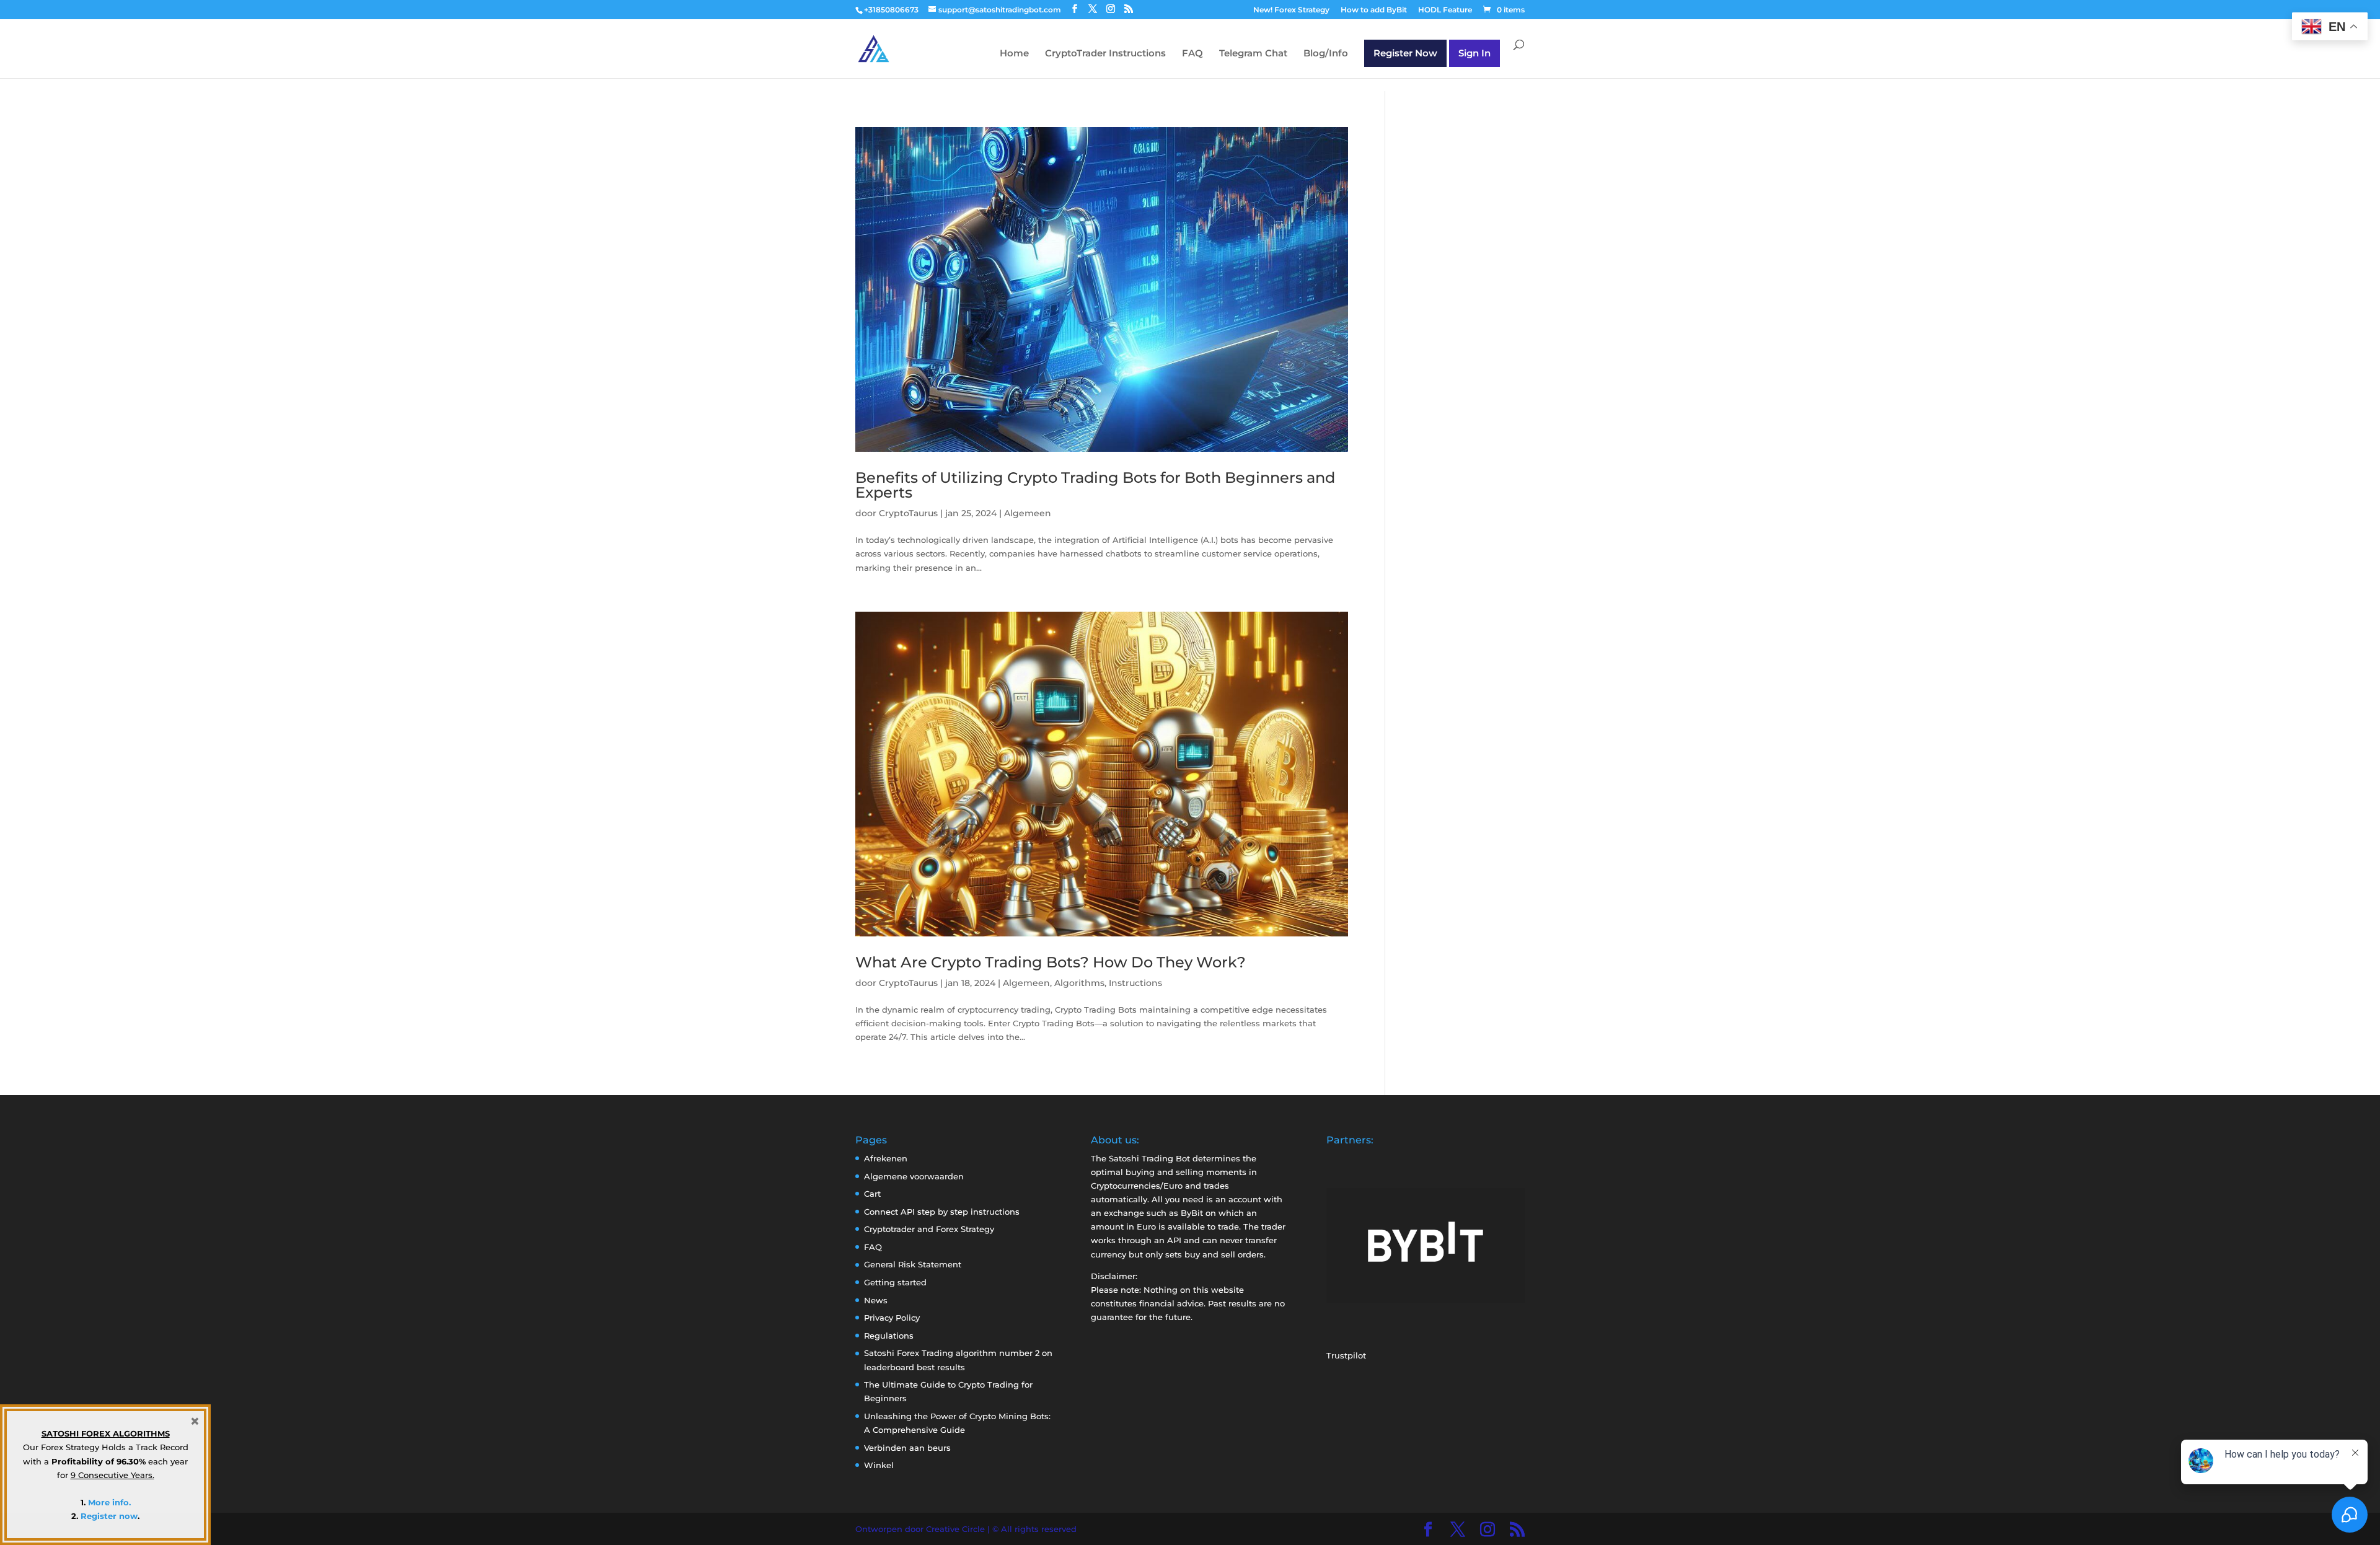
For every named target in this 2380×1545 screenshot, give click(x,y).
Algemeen (1028, 513)
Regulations (889, 1336)
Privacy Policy (892, 1318)
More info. (109, 1502)
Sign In (1474, 53)
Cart (872, 1194)
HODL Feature (1445, 10)
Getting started (895, 1282)
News (876, 1300)
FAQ (1192, 54)
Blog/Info (1326, 54)
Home (1014, 54)
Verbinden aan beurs (907, 1448)
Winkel (879, 1465)
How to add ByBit (1374, 10)
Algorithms (1079, 983)
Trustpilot (1346, 1355)
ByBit (1192, 1213)
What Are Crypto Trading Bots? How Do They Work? (1051, 962)
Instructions (1135, 983)
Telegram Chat (1253, 54)
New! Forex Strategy (1291, 10)
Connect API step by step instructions (942, 1212)
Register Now (1405, 53)
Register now (109, 1516)
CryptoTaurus (908, 513)
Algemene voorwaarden (914, 1176)
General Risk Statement (913, 1264)
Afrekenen (886, 1158)
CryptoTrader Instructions (1105, 54)
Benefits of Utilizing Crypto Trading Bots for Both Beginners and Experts (1095, 485)
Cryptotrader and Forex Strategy (929, 1229)
